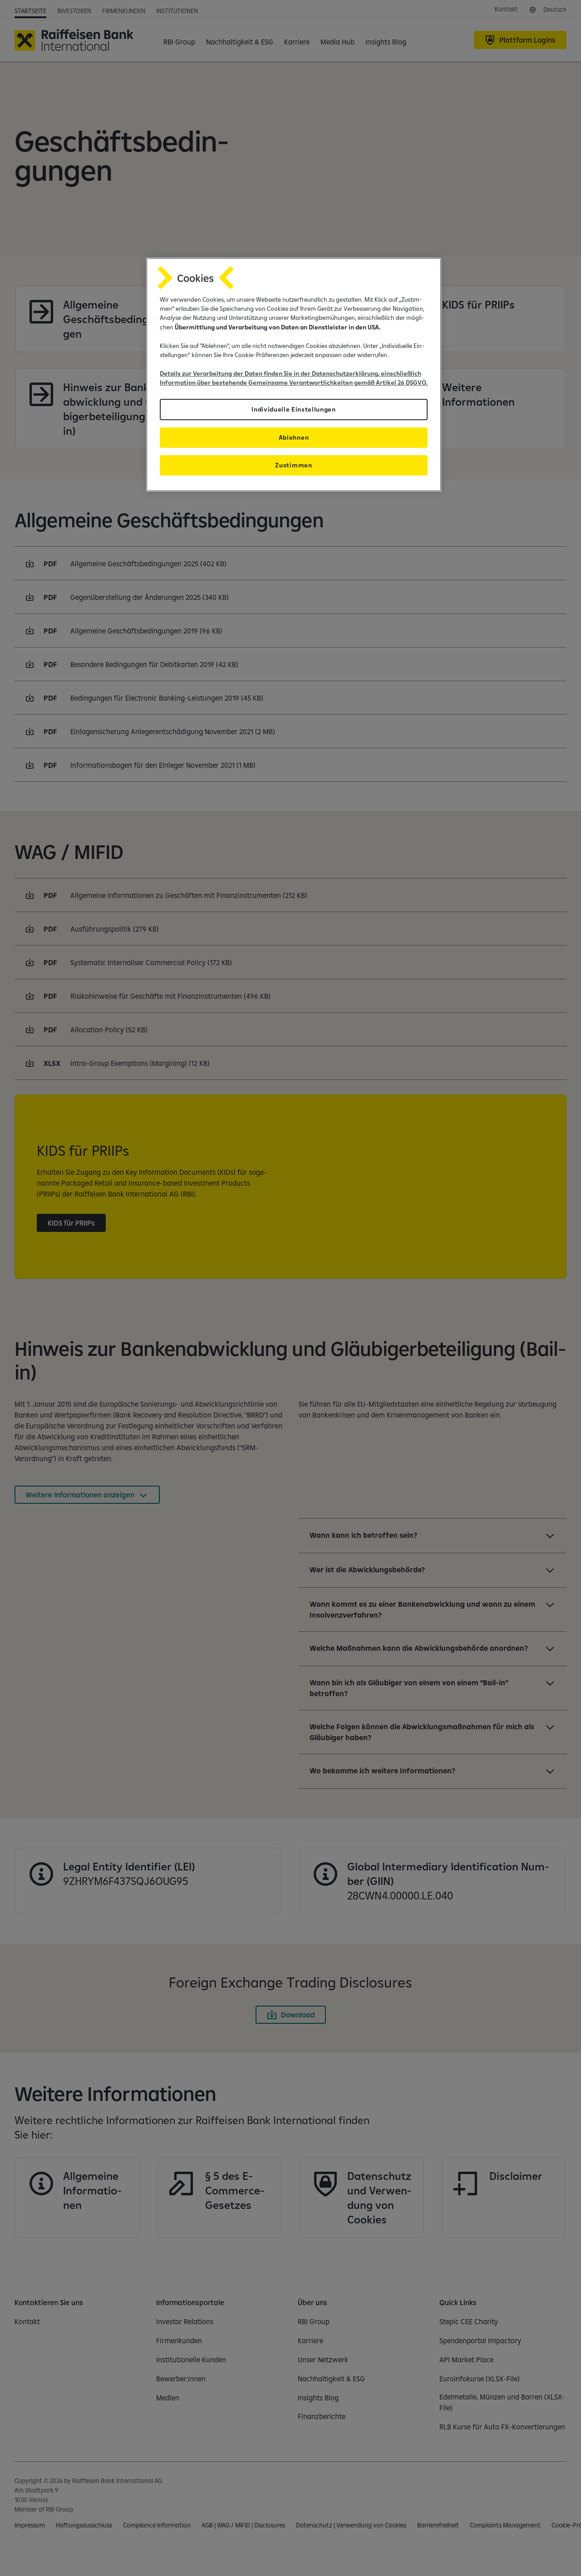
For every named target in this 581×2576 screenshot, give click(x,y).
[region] (294, 375)
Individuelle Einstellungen (294, 409)
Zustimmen (293, 465)
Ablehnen (294, 437)
